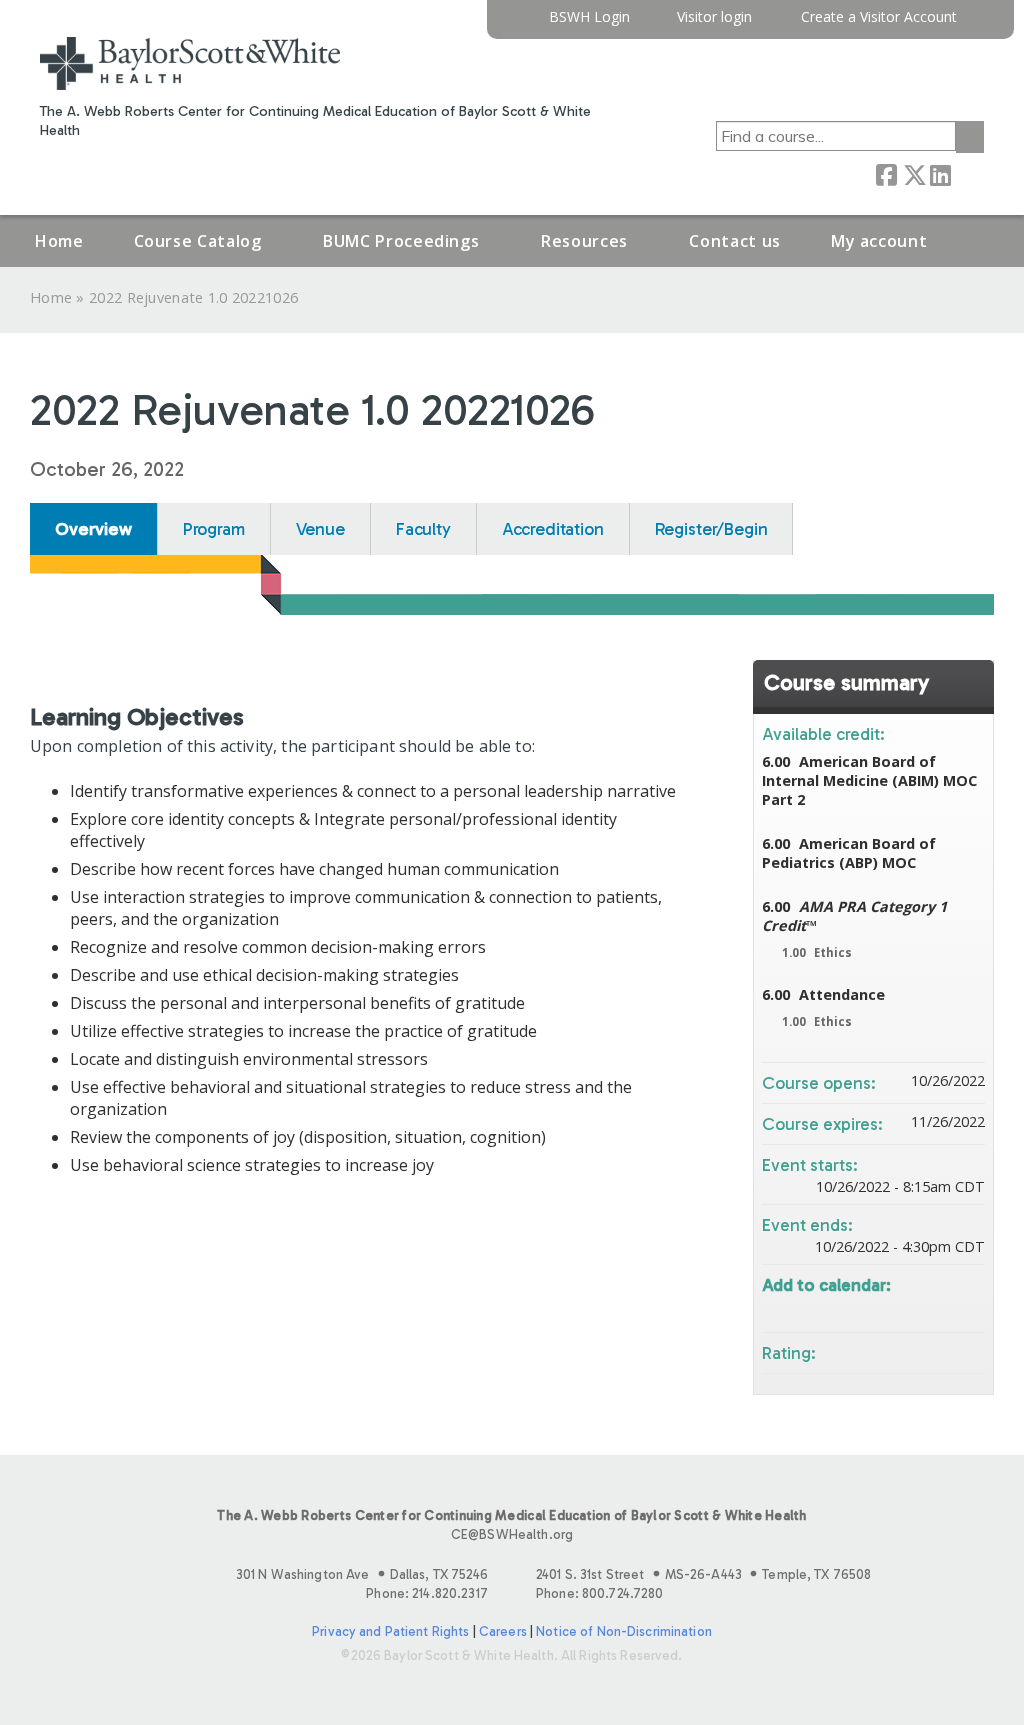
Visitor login (714, 17)
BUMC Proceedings (401, 241)
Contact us (734, 241)
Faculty (423, 529)
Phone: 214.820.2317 (426, 1593)
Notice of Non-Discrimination (624, 1631)
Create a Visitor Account (879, 17)
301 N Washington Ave (362, 1574)
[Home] (190, 63)
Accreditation (553, 529)
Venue (320, 529)
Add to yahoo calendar (917, 1308)
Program (214, 529)
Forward (967, 173)
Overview (93, 529)
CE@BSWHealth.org (512, 1534)
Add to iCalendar (943, 1307)
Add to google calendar (891, 1308)
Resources (584, 241)
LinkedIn (940, 173)
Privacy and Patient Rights (390, 1631)
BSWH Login (589, 17)
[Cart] (978, 24)
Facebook (886, 173)
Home (59, 241)
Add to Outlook (969, 1308)
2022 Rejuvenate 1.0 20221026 (193, 297)
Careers (503, 1631)
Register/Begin (711, 529)
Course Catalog (198, 241)
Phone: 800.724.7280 (599, 1593)
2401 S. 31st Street (703, 1574)
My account (879, 241)
